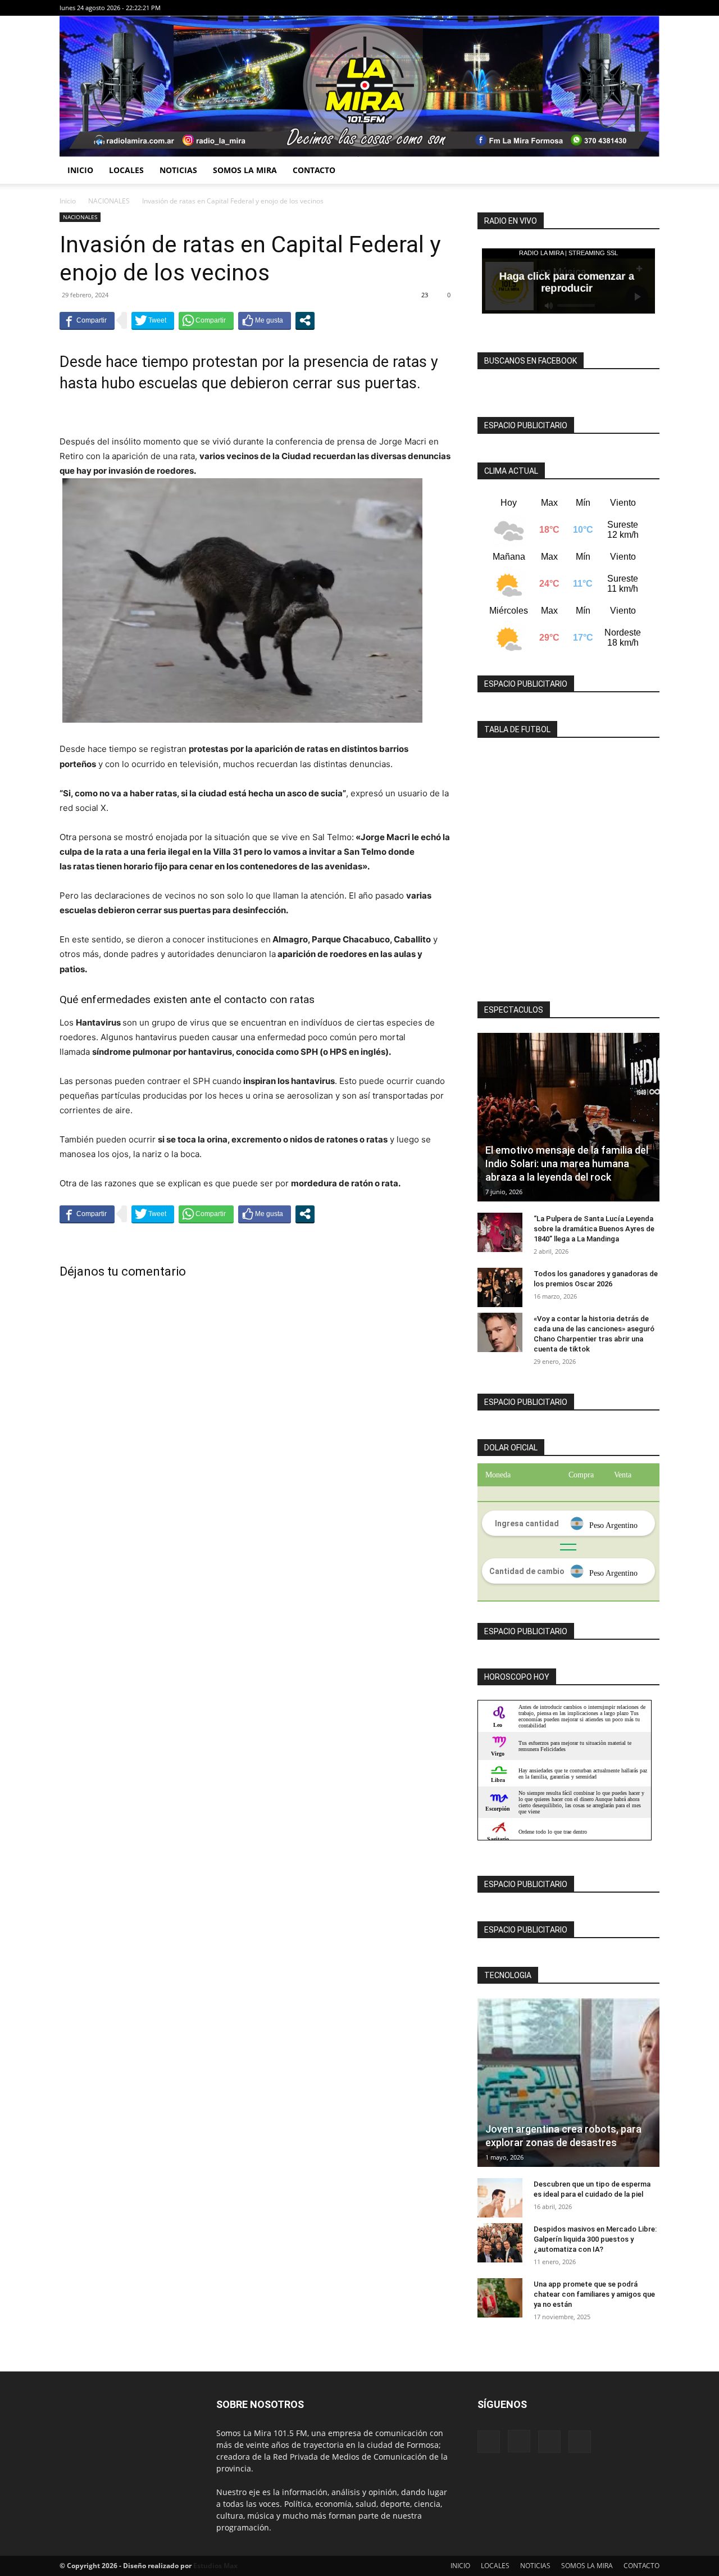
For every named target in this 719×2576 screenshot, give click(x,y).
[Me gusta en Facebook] (265, 320)
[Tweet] (153, 320)
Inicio (68, 201)
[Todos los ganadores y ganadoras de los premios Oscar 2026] (500, 1287)
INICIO (80, 170)
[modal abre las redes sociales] (305, 320)
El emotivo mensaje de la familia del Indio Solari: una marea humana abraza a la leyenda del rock (567, 1164)
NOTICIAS (178, 170)
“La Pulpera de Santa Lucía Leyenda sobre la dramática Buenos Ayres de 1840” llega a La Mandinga (594, 1229)
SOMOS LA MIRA (245, 170)
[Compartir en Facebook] (87, 320)
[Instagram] (614, 8)
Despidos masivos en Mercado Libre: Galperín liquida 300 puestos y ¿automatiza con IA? (595, 2239)
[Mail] (632, 8)
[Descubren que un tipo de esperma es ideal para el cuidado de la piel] (500, 2198)
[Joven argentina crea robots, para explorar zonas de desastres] (568, 2083)
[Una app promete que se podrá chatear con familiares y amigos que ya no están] (500, 2298)
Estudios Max (215, 2566)
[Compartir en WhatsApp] (206, 320)
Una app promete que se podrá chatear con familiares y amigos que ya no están (594, 2294)
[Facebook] (595, 8)
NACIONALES (109, 201)
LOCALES (126, 170)
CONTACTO (314, 170)
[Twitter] (651, 8)
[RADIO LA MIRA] (359, 86)
